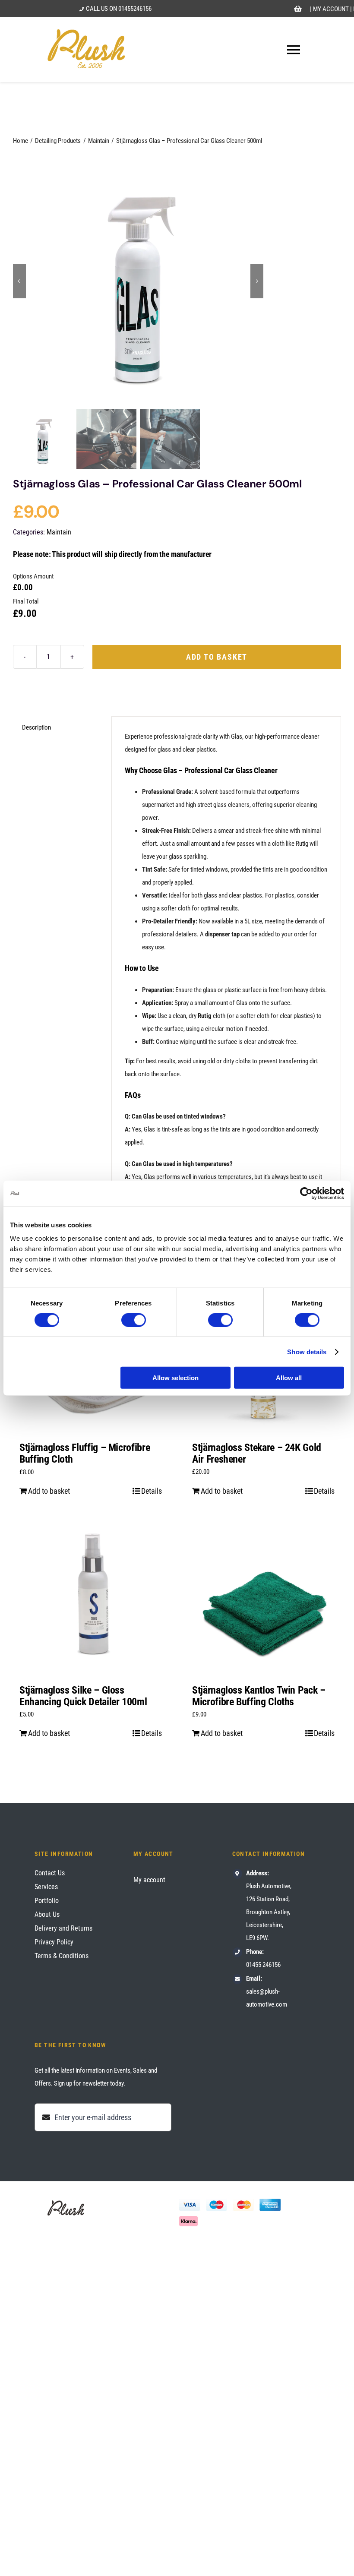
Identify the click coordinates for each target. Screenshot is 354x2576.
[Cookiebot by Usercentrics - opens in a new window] (306, 1193)
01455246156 (135, 9)
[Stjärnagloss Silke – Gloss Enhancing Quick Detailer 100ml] (91, 1598)
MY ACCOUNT (331, 9)
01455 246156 (263, 1965)
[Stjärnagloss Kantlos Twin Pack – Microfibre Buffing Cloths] (263, 1598)
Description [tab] (36, 727)
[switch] (134, 1320)
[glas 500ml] (138, 281)
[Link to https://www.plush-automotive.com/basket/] (298, 9)
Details (152, 1491)
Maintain (59, 532)
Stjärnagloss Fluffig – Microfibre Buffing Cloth (85, 1453)
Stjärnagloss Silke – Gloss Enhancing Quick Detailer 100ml (83, 1696)
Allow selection (175, 1378)
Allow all (289, 1378)
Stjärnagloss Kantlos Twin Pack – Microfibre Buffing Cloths (259, 1696)
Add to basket (217, 657)
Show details (307, 1351)
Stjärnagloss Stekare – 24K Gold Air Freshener (257, 1453)
